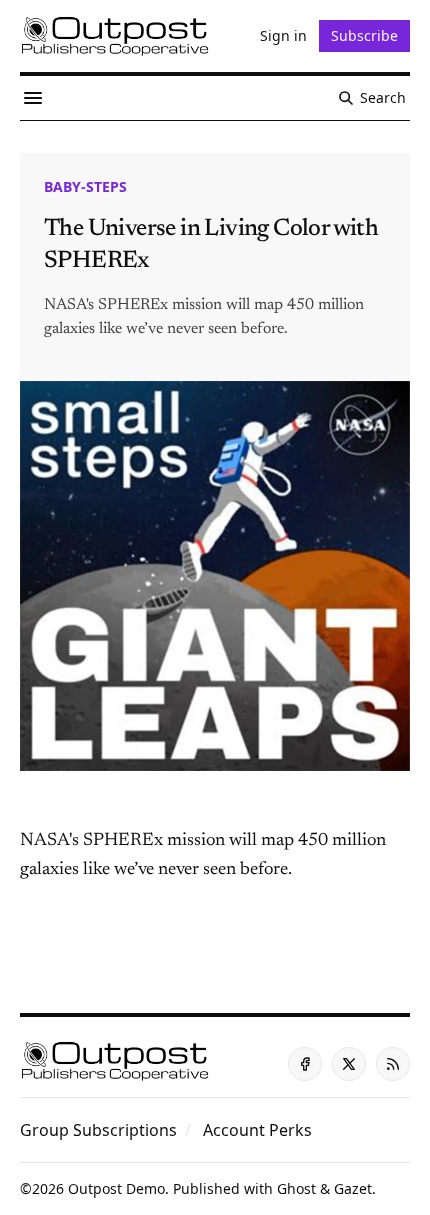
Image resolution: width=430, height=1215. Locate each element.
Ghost (296, 1188)
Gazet (353, 1188)
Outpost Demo (116, 1188)
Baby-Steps (85, 186)
